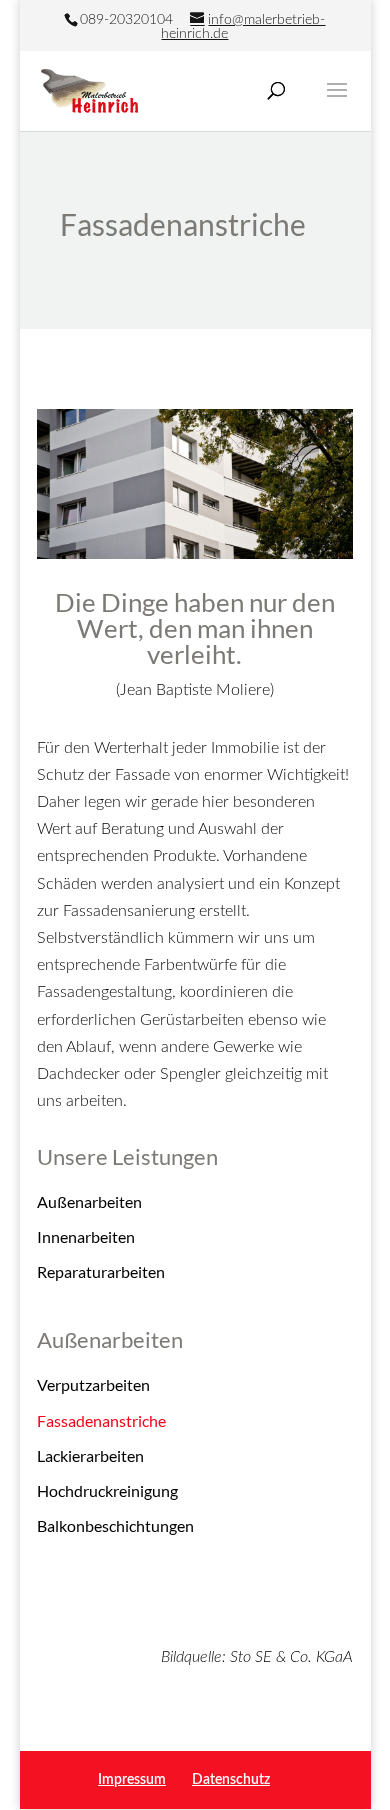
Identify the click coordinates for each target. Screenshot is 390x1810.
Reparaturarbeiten (101, 1271)
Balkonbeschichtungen (115, 1525)
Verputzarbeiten (93, 1384)
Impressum (132, 1780)
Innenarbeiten (86, 1236)
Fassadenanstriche (101, 1420)
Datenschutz (231, 1780)
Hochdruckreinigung (107, 1490)
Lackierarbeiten (90, 1455)
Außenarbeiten (89, 1201)
